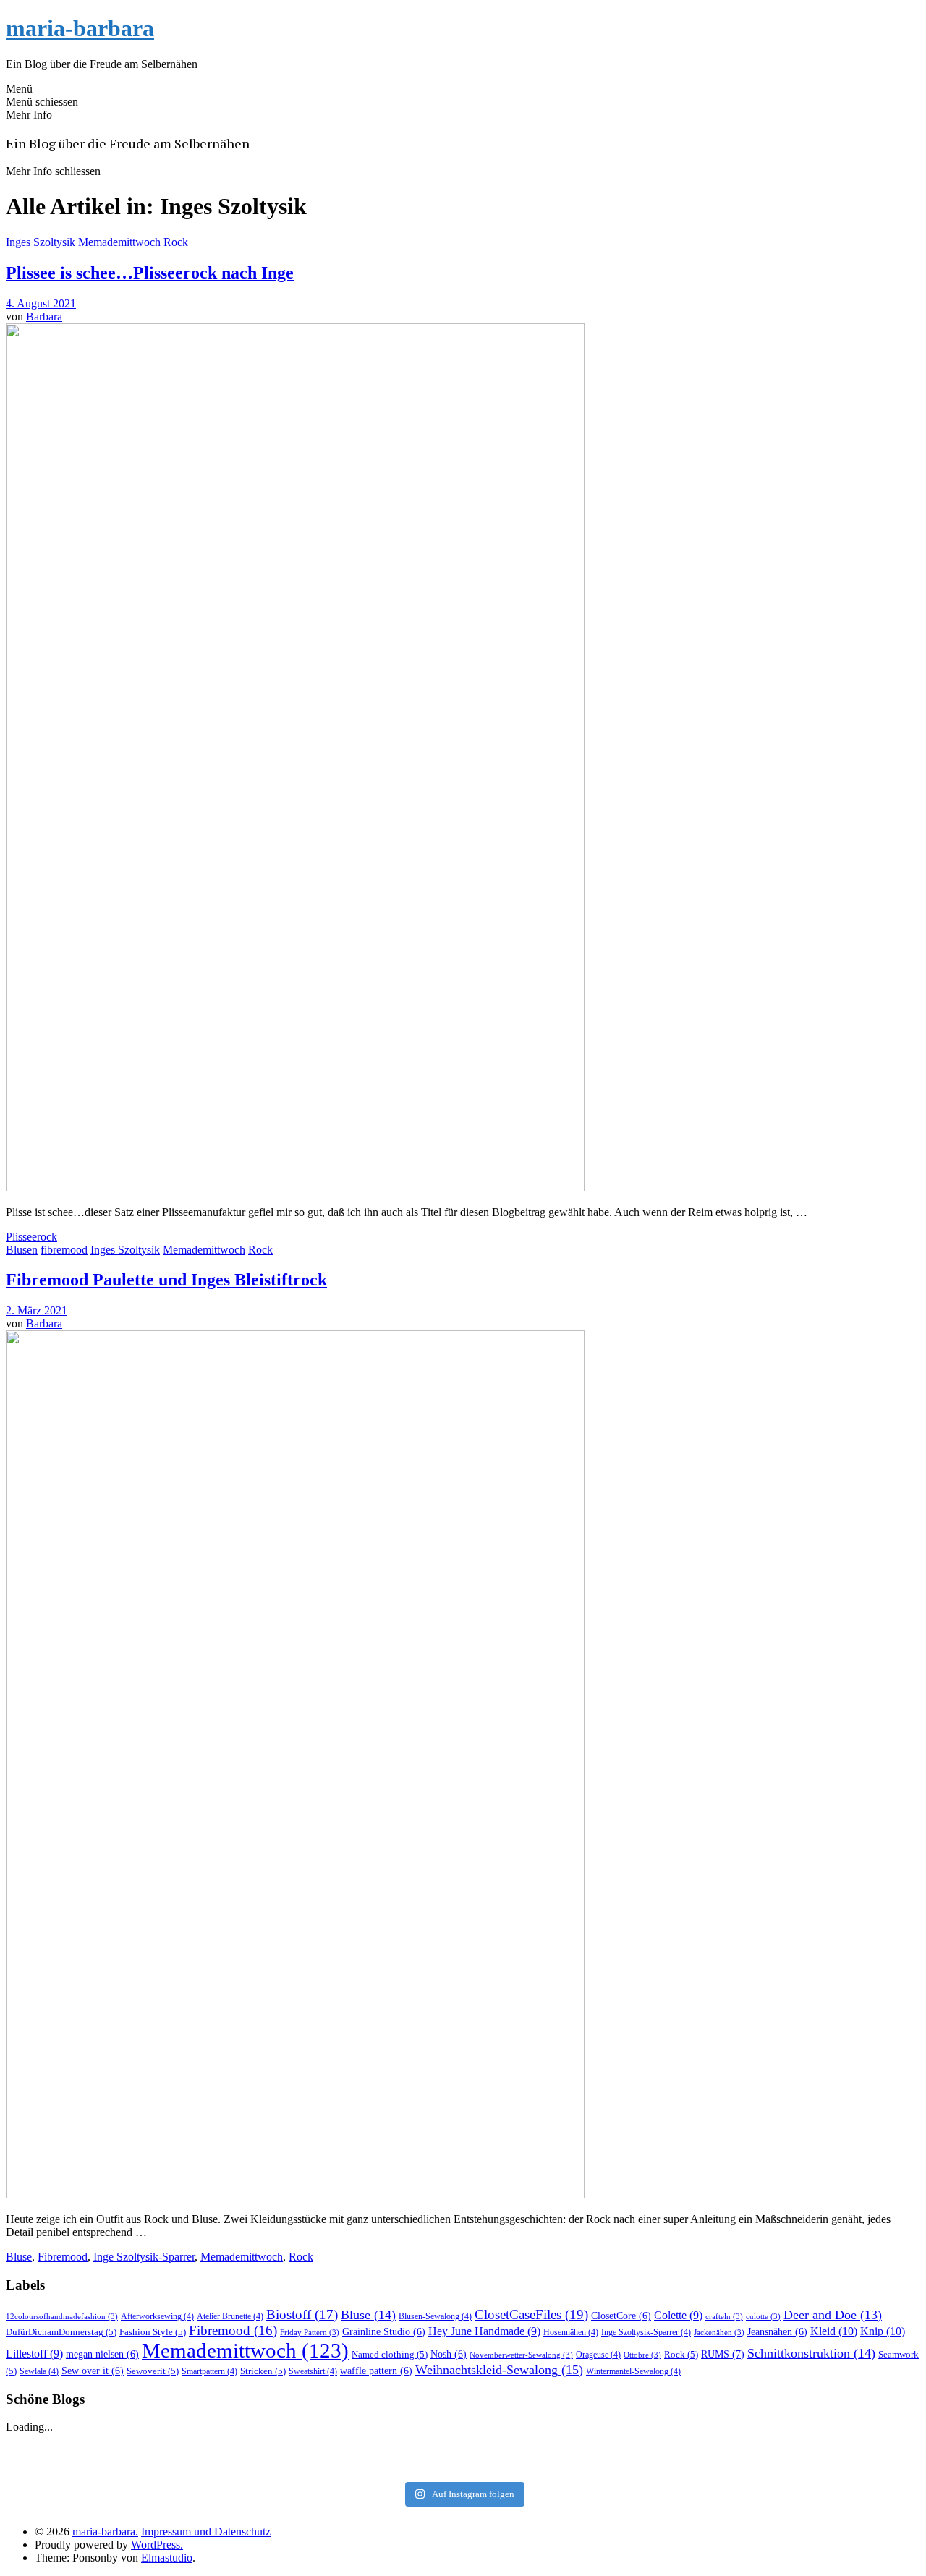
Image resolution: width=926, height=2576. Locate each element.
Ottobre (642, 2355)
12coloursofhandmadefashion (62, 2317)
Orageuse (598, 2355)
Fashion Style (153, 2332)
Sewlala (39, 2371)
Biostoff (302, 2314)
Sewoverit (153, 2371)
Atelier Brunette (230, 2316)
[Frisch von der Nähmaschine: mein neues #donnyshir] (463, 2465)
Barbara (44, 316)
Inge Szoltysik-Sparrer (144, 2257)
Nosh (449, 2354)
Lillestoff (34, 2354)
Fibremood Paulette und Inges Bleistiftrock (166, 1280)
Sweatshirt (313, 2371)
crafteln (724, 2317)
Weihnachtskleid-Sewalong (499, 2370)
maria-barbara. (105, 2532)
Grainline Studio (384, 2332)
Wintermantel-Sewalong (633, 2371)
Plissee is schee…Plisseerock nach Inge (150, 273)
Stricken (263, 2371)
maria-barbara (80, 28)
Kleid (834, 2331)
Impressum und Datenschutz (206, 2532)
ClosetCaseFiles (531, 2314)
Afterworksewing (157, 2316)
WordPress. (157, 2545)
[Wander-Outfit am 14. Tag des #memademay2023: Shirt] (463, 2447)
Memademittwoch (119, 242)
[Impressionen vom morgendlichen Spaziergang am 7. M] (765, 2465)
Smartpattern (209, 2371)
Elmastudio (167, 2558)
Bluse (19, 2257)
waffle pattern (376, 2371)
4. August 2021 (41, 303)
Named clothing (390, 2354)
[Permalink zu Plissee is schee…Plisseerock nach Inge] (295, 1187)
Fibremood (63, 2257)
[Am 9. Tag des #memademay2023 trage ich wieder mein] (161, 2465)
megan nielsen (102, 2354)
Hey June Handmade (484, 2331)
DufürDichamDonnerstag (61, 2332)
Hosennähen (571, 2332)
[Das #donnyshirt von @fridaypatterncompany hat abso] (161, 2447)
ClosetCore (621, 2316)
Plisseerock (31, 1237)
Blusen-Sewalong (435, 2316)
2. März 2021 (37, 1310)
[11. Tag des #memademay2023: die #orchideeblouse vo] (765, 2447)
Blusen (22, 1250)
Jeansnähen (777, 2332)
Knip (883, 2331)
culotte (763, 2317)
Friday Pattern (310, 2333)
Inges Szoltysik (41, 242)
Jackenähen (719, 2333)
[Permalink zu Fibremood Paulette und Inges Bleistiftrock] (295, 2194)
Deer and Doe (833, 2315)
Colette (678, 2315)
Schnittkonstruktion (811, 2353)
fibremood (64, 1250)
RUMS (723, 2354)
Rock (176, 242)
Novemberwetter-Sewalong (521, 2355)
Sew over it (93, 2371)
